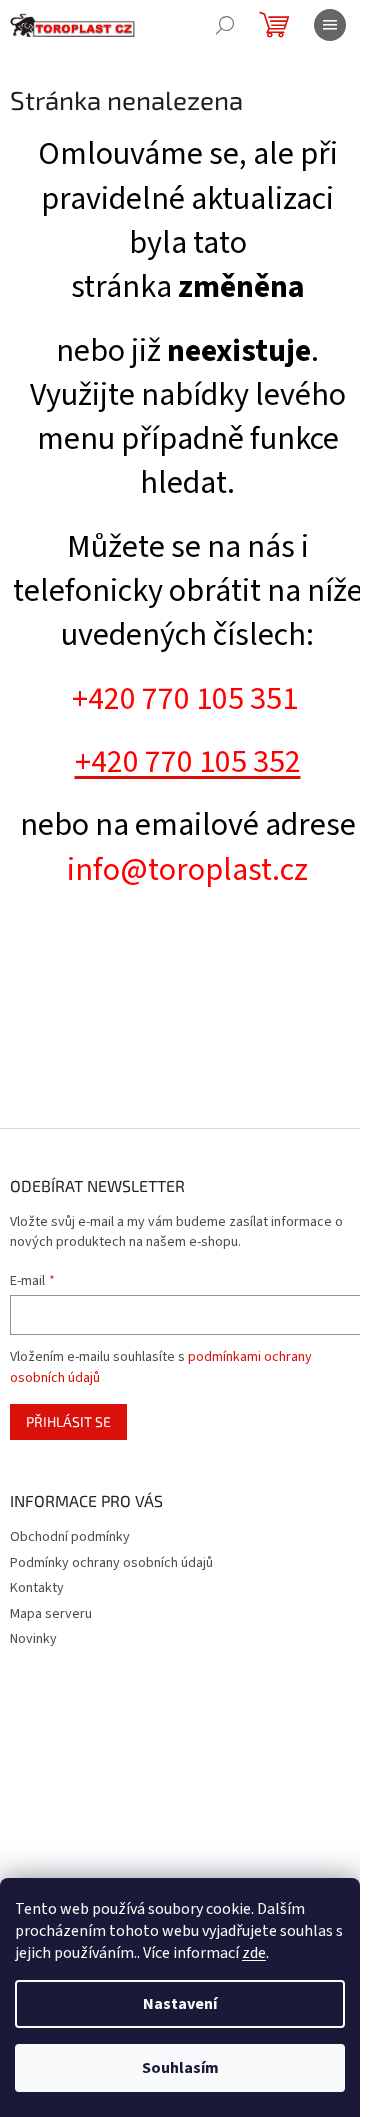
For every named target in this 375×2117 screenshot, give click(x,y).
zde (254, 1953)
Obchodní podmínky (70, 1537)
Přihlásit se (68, 1421)
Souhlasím (180, 2068)
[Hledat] (225, 25)
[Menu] (330, 25)
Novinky (33, 1639)
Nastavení (180, 2004)
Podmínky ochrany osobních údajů (111, 1563)
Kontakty (37, 1588)
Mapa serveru (51, 1614)
